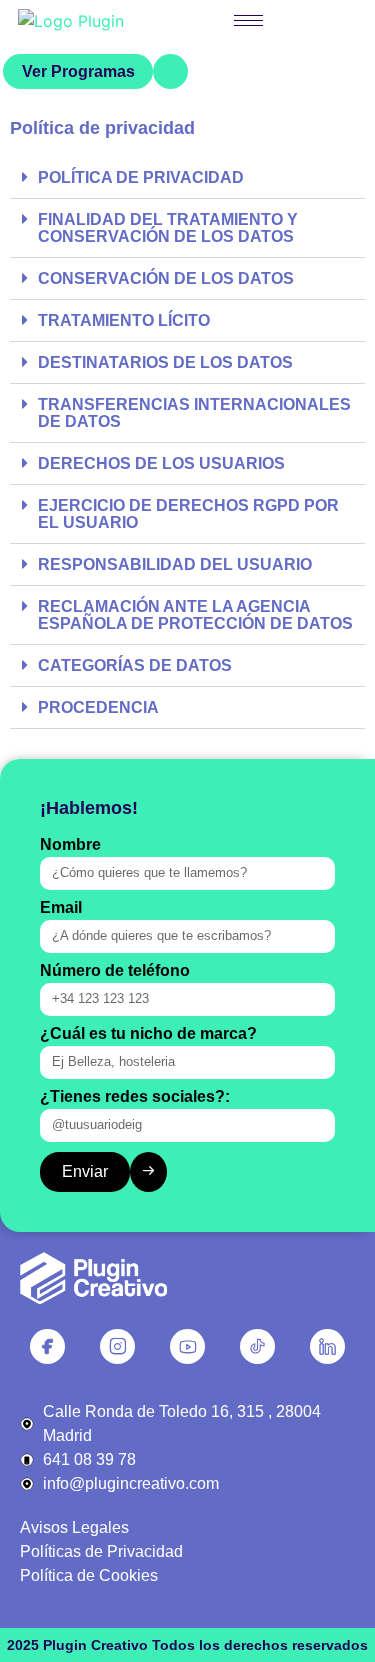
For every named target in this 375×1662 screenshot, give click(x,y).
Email (61, 908)
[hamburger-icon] (248, 20)
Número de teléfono (115, 971)
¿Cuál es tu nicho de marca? (148, 1034)
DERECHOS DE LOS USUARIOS (161, 463)
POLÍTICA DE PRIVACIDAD (141, 177)
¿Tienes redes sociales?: (135, 1097)
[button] (187, 178)
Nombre (70, 845)
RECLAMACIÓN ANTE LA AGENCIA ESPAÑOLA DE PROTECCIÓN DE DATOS (195, 615)
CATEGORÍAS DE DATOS (135, 665)
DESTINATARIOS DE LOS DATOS (165, 362)
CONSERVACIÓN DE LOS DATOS (166, 278)
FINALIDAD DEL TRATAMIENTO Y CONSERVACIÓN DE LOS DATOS (168, 228)
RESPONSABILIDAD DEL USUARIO (175, 564)
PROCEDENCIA (98, 707)
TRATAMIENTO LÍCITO (124, 320)
